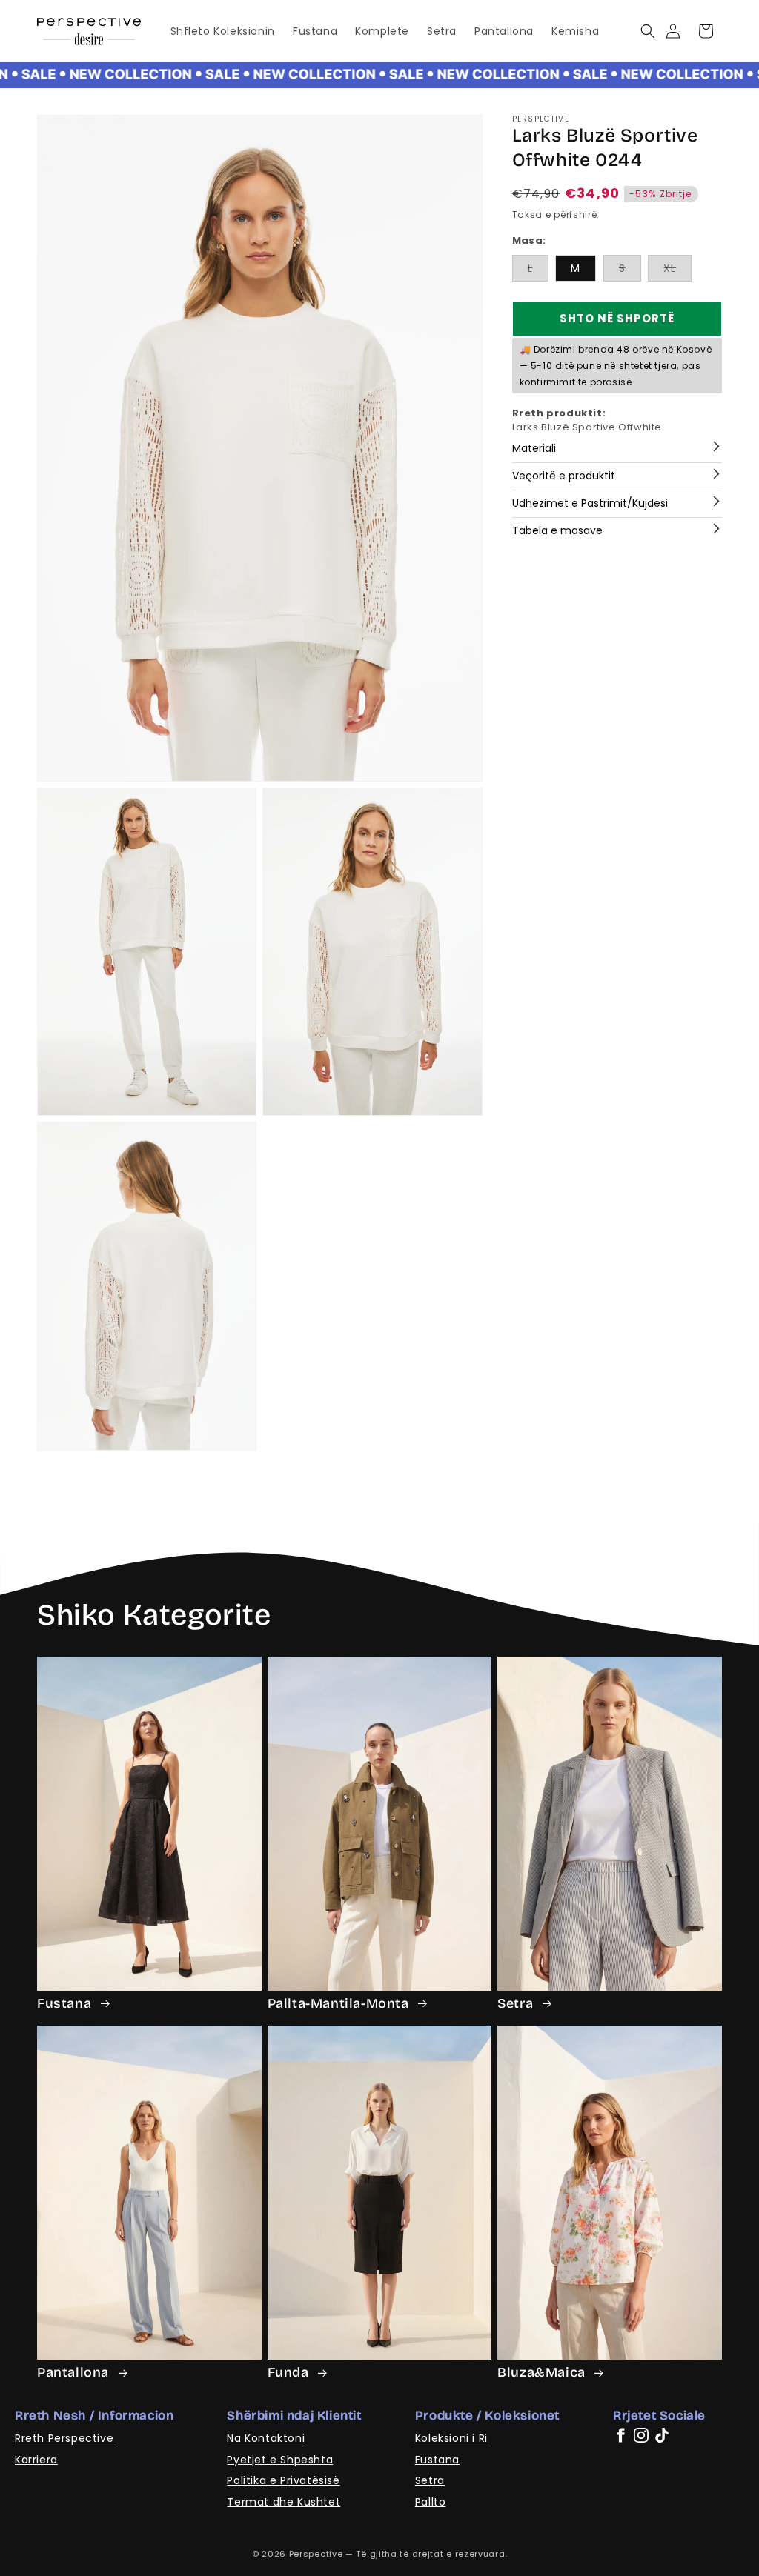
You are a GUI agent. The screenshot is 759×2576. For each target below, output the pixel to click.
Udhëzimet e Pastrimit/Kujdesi (590, 503)
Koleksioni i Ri (451, 2438)
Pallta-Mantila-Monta (340, 2003)
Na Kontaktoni (266, 2438)
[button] (647, 31)
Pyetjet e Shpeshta (280, 2460)
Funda (290, 2372)
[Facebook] (620, 2435)
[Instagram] (641, 2435)
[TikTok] (662, 2435)
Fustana (66, 2003)
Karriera (36, 2460)
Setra (517, 2003)
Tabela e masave (557, 530)
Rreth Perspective (64, 2438)
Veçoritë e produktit (564, 476)
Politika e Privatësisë (283, 2480)
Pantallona (75, 2372)
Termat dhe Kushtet (284, 2502)
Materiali (534, 448)
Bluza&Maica (543, 2372)
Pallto (431, 2502)
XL (677, 271)
